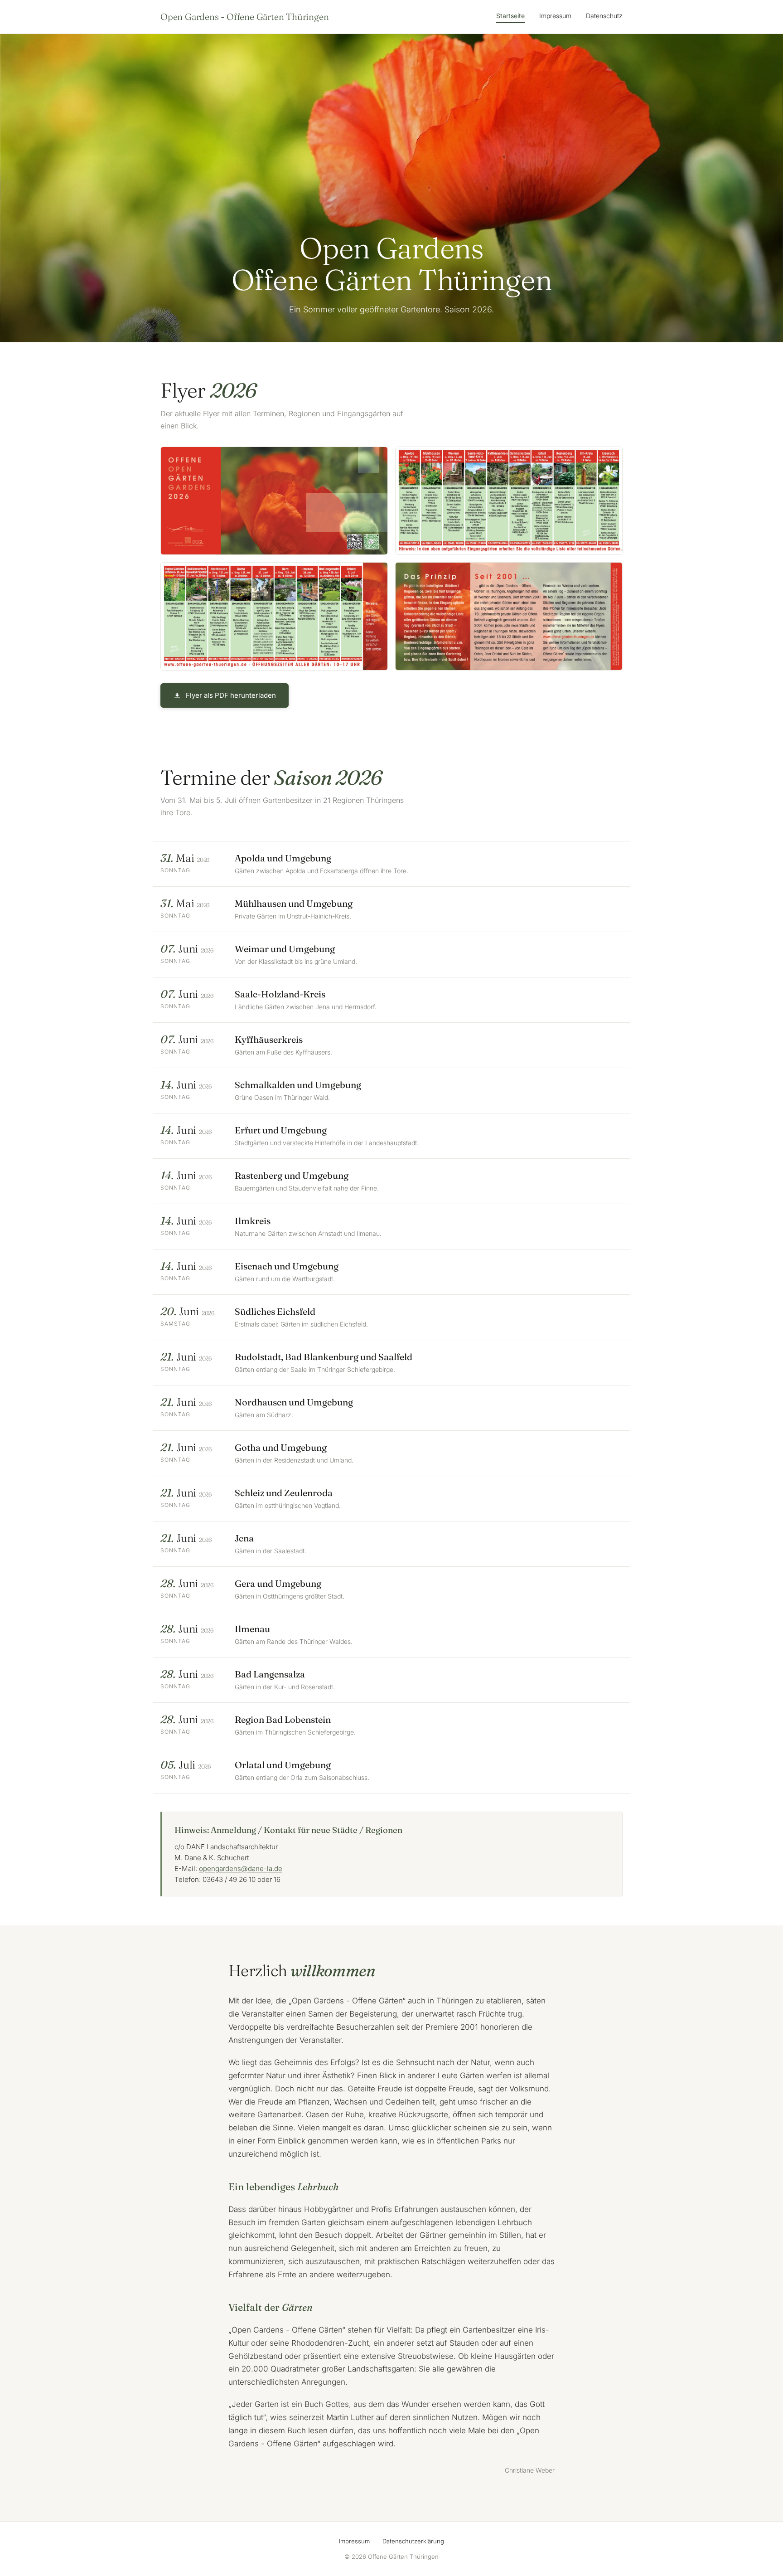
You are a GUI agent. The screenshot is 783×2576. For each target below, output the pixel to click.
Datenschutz (604, 16)
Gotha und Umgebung (281, 1447)
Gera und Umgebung (278, 1583)
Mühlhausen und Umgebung (294, 903)
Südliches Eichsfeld (275, 1311)
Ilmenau (252, 1629)
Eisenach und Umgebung (287, 1266)
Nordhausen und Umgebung (294, 1402)
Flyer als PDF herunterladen (231, 695)
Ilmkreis (253, 1221)
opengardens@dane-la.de (241, 1869)
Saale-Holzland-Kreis (280, 994)
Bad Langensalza (270, 1674)
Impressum (555, 16)
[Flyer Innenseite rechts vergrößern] (274, 616)
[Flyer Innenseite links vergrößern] (509, 501)
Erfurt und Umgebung (281, 1130)
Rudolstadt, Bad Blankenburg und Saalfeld (324, 1357)
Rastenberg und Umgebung (292, 1175)
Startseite (510, 16)
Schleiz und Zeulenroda (284, 1493)
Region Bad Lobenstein (283, 1719)
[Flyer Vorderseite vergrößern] (274, 501)
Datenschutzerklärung (413, 2541)
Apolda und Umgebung (283, 858)
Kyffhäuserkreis (269, 1039)
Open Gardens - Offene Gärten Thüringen (244, 17)
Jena (244, 1538)
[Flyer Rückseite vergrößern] (509, 616)
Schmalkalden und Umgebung (298, 1085)
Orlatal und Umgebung (283, 1765)
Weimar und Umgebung (285, 949)
